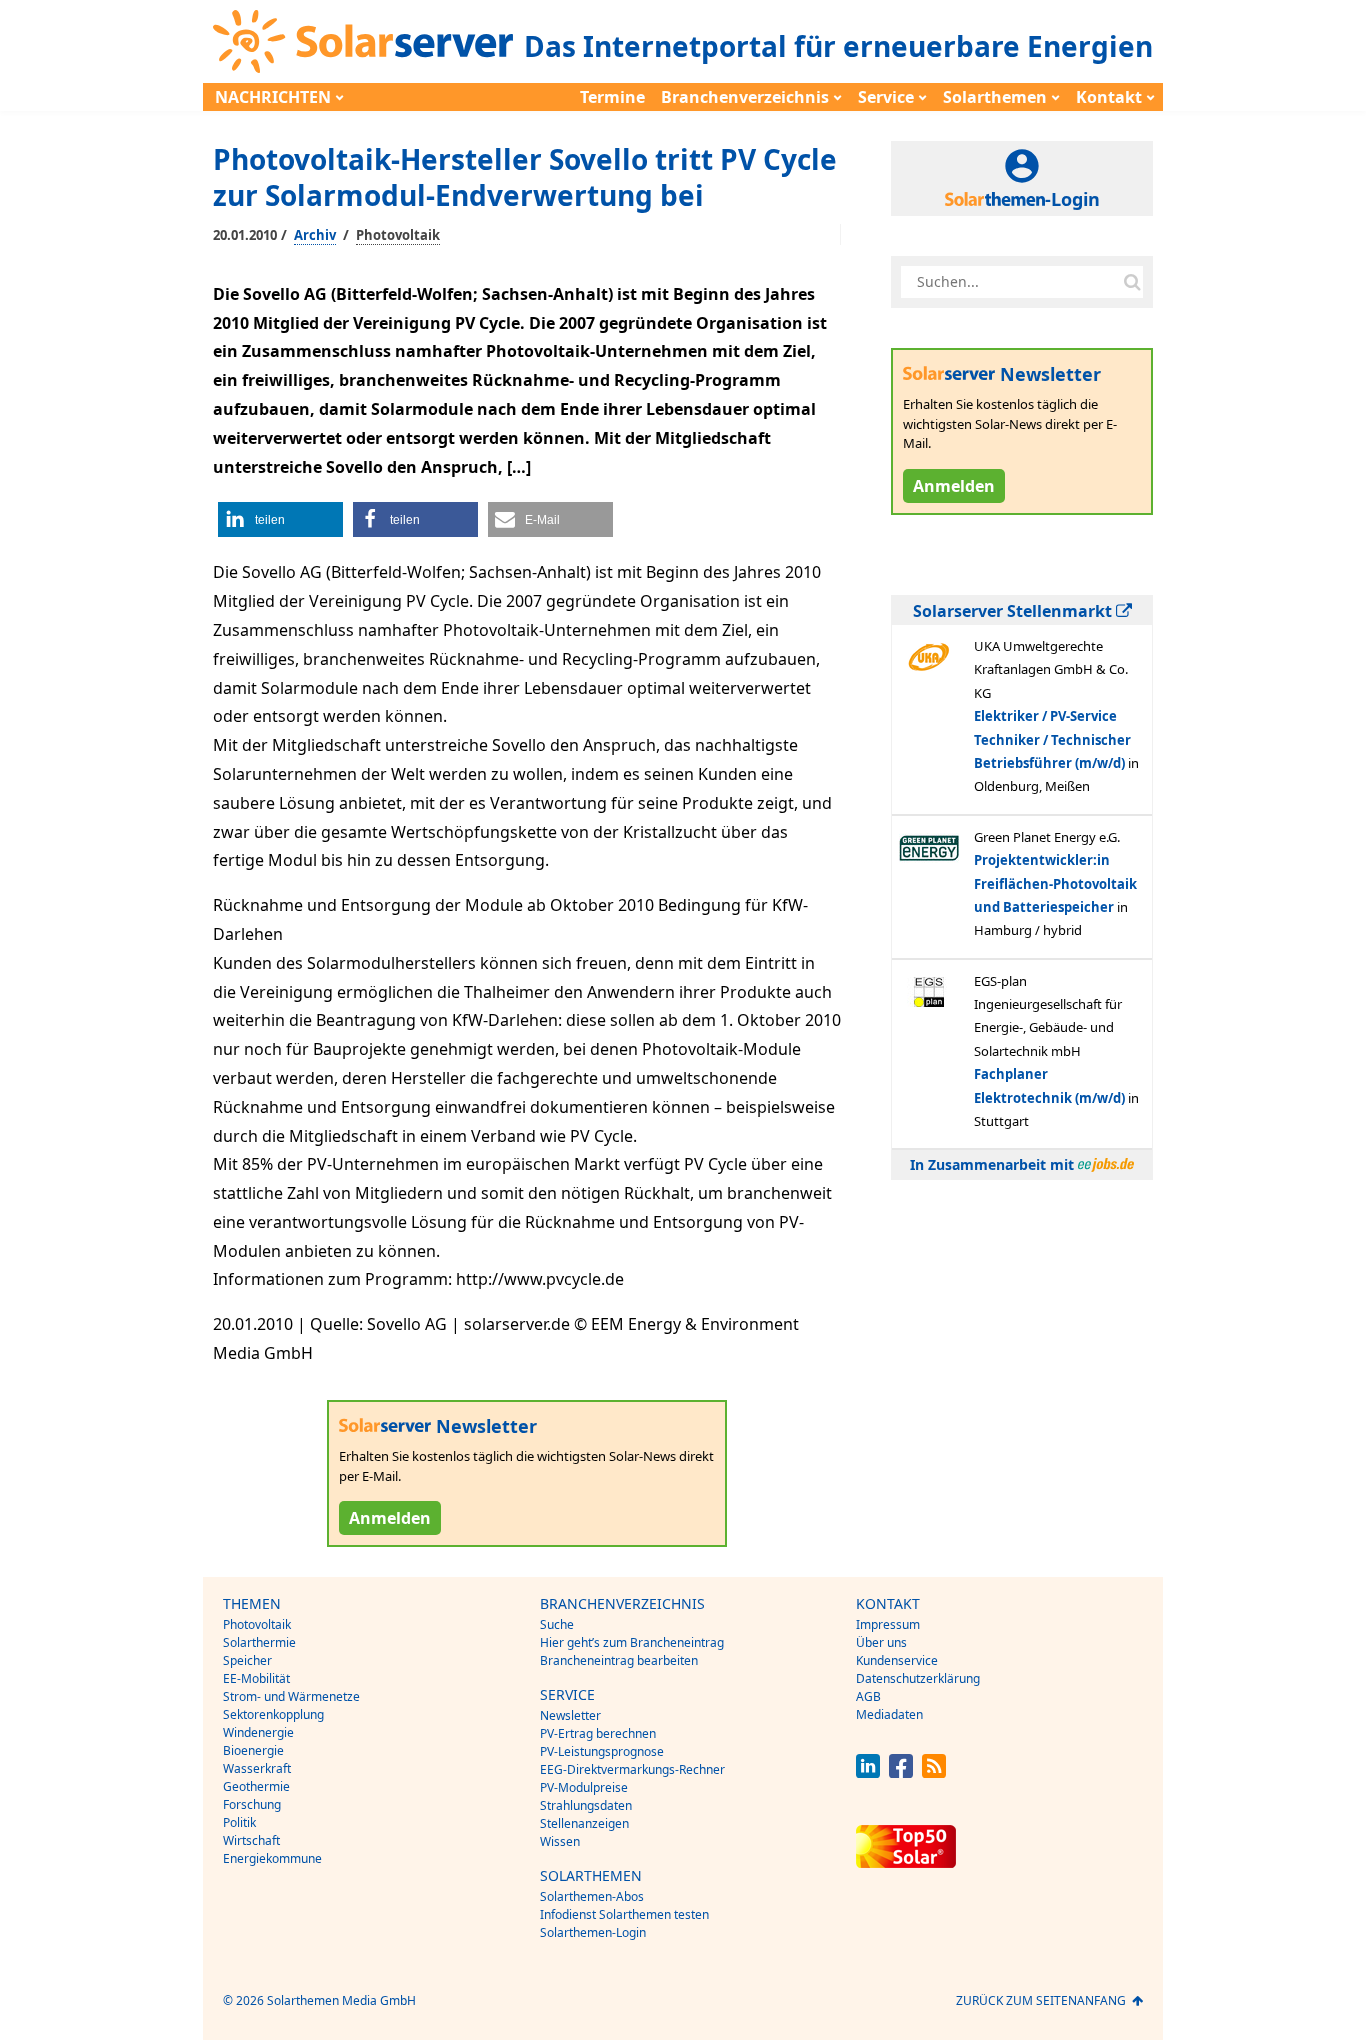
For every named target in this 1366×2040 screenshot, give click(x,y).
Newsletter (570, 1715)
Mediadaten (889, 1714)
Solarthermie (259, 1642)
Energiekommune (272, 1858)
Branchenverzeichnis (745, 97)
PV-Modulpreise (584, 1787)
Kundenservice (897, 1660)
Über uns (881, 1642)
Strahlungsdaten (586, 1805)
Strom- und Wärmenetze (291, 1696)
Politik (239, 1822)
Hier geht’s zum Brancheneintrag (632, 1642)
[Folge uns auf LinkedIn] (868, 1772)
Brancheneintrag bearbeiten (619, 1660)
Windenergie (258, 1732)
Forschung (252, 1804)
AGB (868, 1696)
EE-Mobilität (256, 1678)
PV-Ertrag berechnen (598, 1733)
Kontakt (1109, 97)
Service (886, 97)
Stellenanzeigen (584, 1823)
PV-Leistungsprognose (602, 1751)
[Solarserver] (363, 41)
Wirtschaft (251, 1840)
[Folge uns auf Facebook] (901, 1772)
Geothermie (256, 1786)
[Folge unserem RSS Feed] (934, 1772)
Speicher (247, 1660)
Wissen (560, 1841)
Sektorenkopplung (273, 1714)
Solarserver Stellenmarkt (1014, 611)
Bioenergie (253, 1750)
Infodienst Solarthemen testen (624, 1914)
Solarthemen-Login (593, 1932)
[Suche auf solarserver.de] (1132, 282)
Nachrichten (273, 97)
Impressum (888, 1624)
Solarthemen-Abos (592, 1896)
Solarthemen (995, 97)
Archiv (315, 235)
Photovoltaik (398, 235)
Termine (612, 97)
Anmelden (390, 1518)
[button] (280, 519)
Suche (557, 1624)
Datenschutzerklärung (918, 1678)
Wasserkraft (257, 1768)
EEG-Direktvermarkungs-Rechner (632, 1769)
